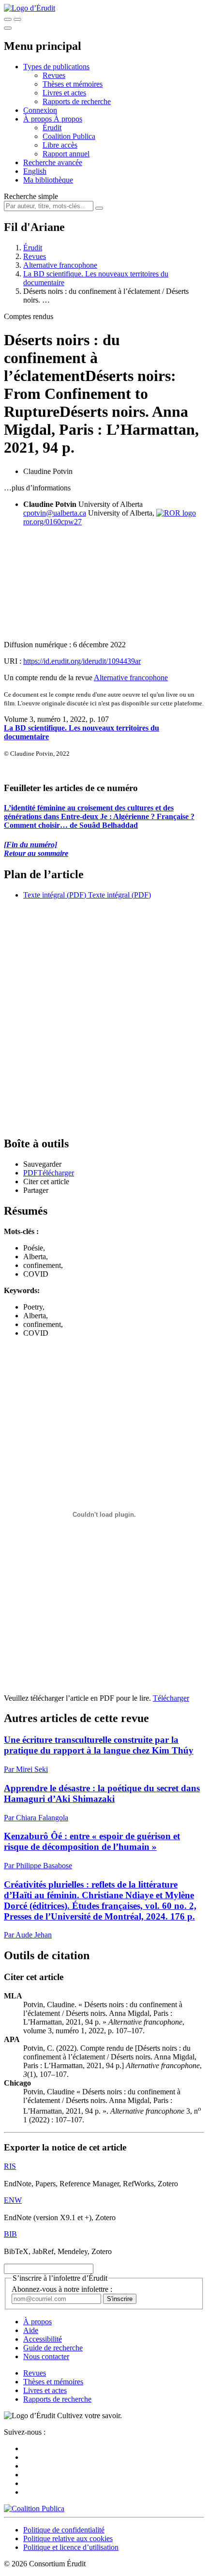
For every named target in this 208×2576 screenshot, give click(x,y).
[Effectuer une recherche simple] (8, 19)
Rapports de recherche (77, 101)
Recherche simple (31, 196)
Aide (31, 2330)
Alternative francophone (60, 265)
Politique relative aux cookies (68, 2538)
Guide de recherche (53, 2348)
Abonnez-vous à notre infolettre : (62, 2289)
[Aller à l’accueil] (30, 8)
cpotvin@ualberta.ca (55, 513)
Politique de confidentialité (64, 2530)
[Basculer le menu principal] (8, 28)
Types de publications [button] (56, 67)
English (35, 171)
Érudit (52, 128)
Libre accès (60, 145)
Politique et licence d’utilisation (71, 2547)
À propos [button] (38, 119)
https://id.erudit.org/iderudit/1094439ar (82, 661)
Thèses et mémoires (73, 84)
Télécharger (171, 1698)
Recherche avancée (53, 162)
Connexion (40, 110)
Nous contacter (46, 2356)
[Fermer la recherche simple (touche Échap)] (17, 19)
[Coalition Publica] (34, 2508)
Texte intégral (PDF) (55, 895)
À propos (68, 119)
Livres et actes (64, 93)
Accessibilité (43, 2339)
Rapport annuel (66, 154)
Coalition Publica (69, 136)
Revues (54, 75)
